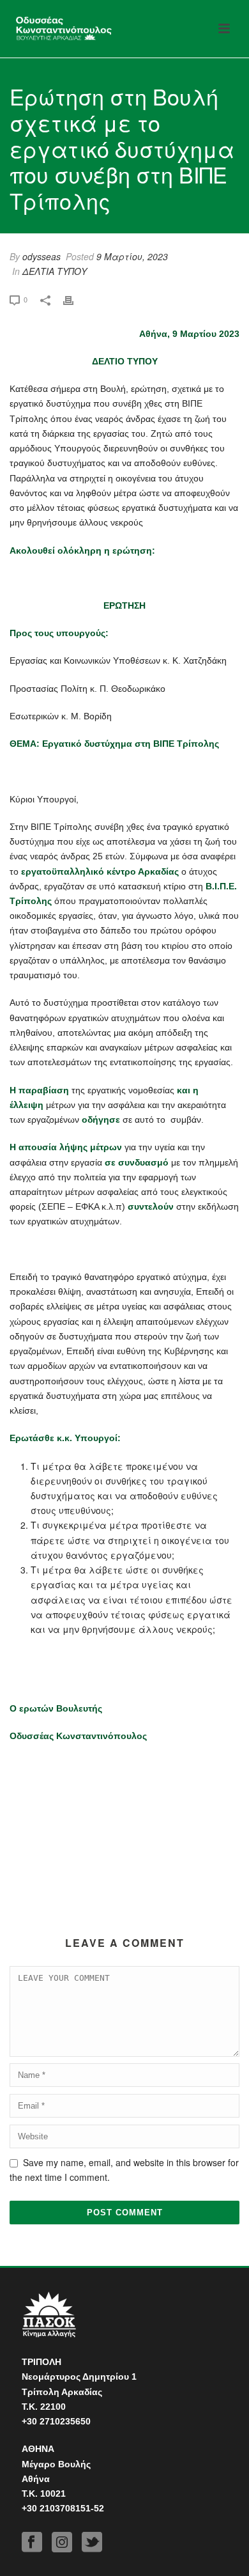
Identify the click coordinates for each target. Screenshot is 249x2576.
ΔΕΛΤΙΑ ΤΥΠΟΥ (55, 271)
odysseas (41, 256)
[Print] (75, 299)
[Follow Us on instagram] (62, 2542)
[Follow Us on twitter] (92, 2542)
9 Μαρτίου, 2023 (132, 256)
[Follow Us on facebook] (32, 2542)
